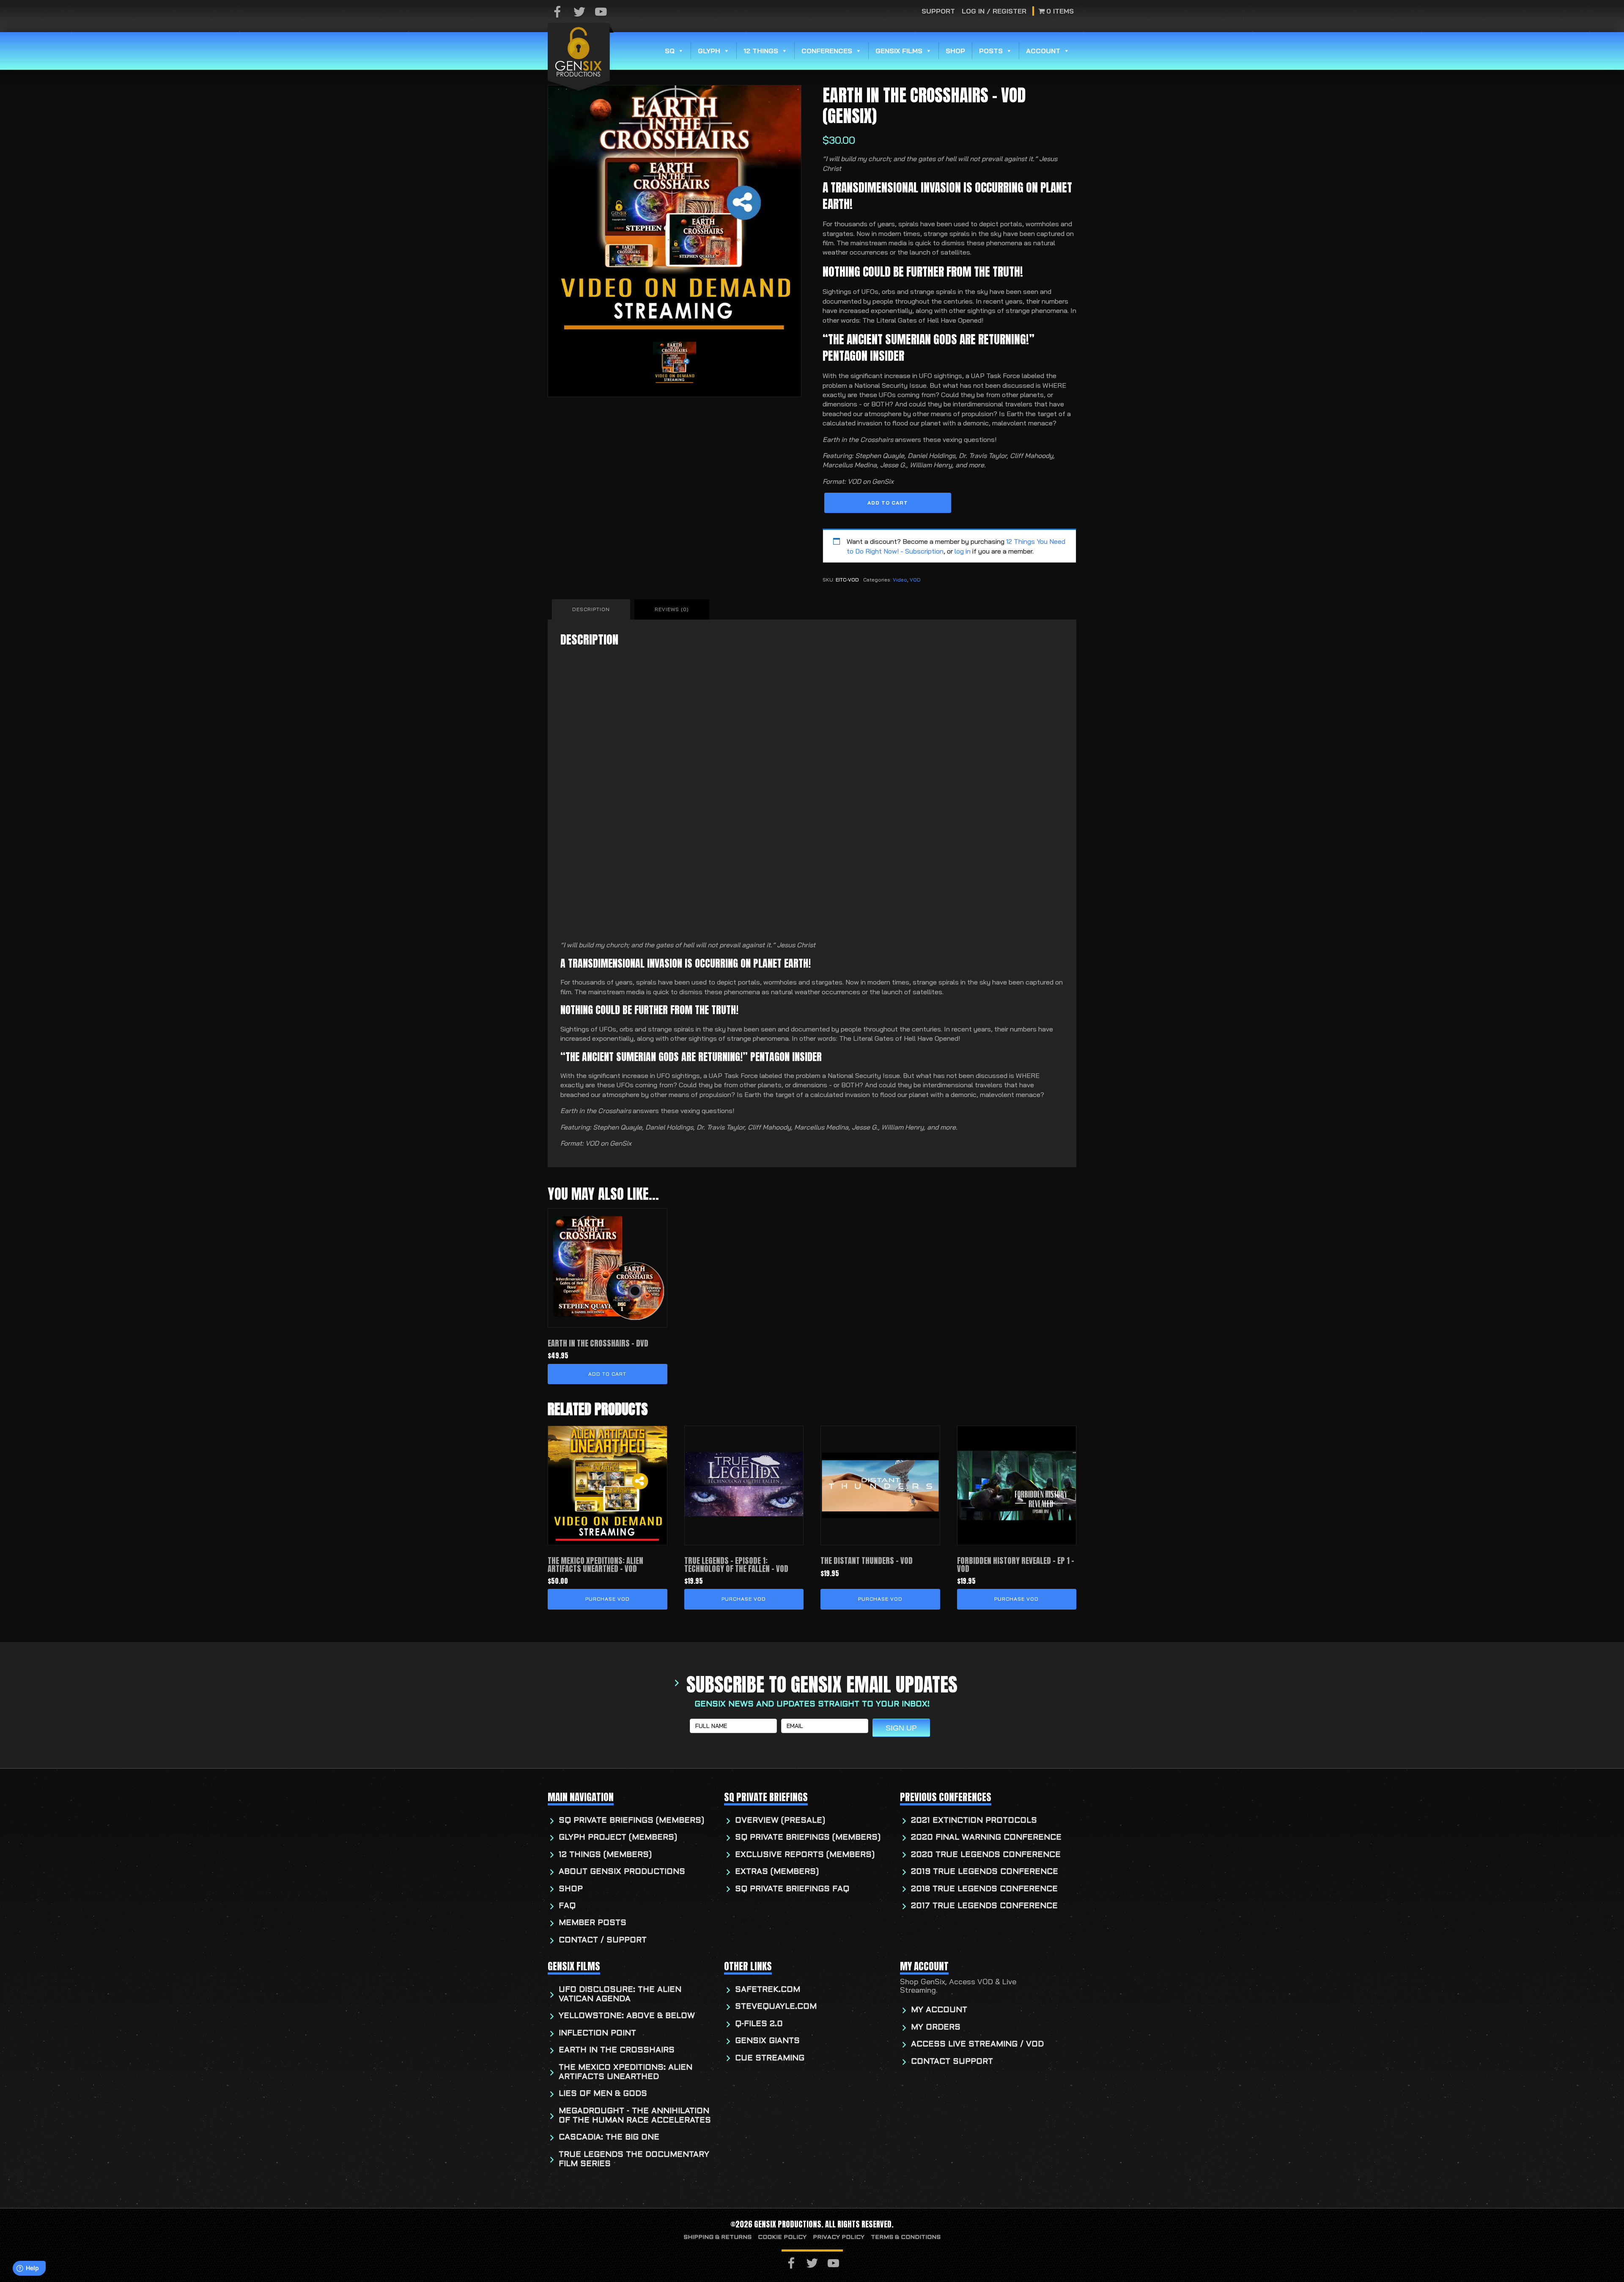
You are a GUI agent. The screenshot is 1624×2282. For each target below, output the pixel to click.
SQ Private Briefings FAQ (792, 1889)
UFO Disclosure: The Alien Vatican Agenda (620, 1995)
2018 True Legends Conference (984, 1889)
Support (938, 11)
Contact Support (952, 2062)
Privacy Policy (839, 2237)
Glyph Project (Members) (618, 1838)
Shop (955, 51)
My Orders (936, 2028)
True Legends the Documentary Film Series (634, 2160)
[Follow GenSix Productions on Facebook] (557, 12)
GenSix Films (899, 51)
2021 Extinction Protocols (974, 1821)
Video (900, 580)
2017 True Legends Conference (984, 1906)
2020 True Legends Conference (986, 1855)
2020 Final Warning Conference (986, 1838)
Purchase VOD (608, 1599)
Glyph (709, 51)
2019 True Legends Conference (985, 1872)
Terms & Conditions (906, 2237)
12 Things (761, 51)
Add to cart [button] (607, 1374)
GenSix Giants (767, 2041)
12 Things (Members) (605, 1855)
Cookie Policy (782, 2237)
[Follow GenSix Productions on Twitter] (579, 12)
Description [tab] (591, 609)
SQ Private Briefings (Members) (631, 1821)
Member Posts (593, 1923)
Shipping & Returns (717, 2237)
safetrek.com (768, 1990)
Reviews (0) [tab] (672, 609)
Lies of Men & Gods (603, 2094)
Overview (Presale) (780, 1821)
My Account (939, 2010)
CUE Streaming (770, 2058)
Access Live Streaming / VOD (977, 2045)
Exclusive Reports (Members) (805, 1855)
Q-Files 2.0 (759, 2024)
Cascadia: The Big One (609, 2138)
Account (1043, 51)
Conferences (827, 51)
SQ (670, 51)
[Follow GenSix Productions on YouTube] (601, 12)
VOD (915, 580)
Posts (991, 51)
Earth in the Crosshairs (617, 2050)
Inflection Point (597, 2034)
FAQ (567, 1906)
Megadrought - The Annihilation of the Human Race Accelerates (635, 2116)
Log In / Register (994, 11)
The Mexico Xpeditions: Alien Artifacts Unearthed (625, 2072)
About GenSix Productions (622, 1872)
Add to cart (888, 503)
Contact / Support (603, 1941)
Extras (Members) (777, 1872)
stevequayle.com (776, 2007)
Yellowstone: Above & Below (627, 2016)
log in (963, 551)
